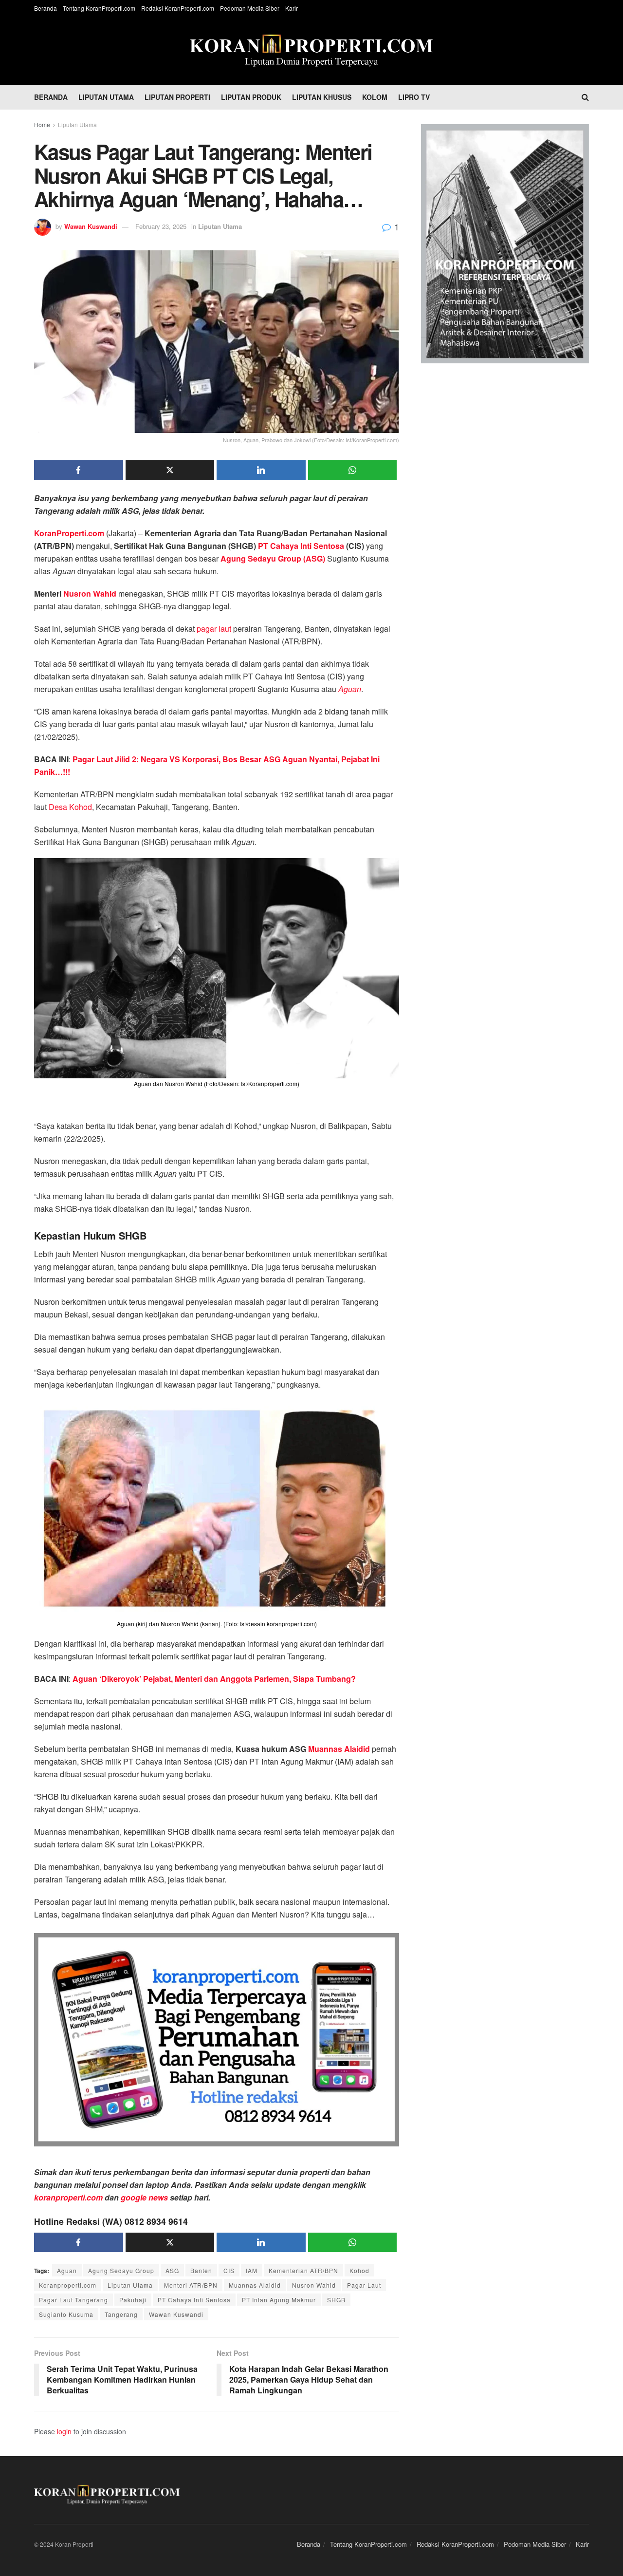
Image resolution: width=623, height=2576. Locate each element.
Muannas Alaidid (339, 1749)
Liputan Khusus (322, 97)
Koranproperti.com (68, 2285)
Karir (292, 8)
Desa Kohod (70, 807)
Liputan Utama (106, 97)
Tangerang (121, 2314)
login (64, 2431)
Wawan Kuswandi (91, 226)
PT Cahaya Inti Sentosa (301, 546)
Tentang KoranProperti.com (99, 8)
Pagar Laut (364, 2285)
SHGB (336, 2300)
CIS (229, 2270)
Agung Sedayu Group (121, 2270)
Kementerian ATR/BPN (303, 2270)
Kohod (359, 2270)
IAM (252, 2270)
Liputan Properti (177, 97)
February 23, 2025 (161, 226)
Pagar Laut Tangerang (73, 2300)
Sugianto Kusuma (66, 2314)
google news (144, 2197)
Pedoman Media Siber (250, 8)
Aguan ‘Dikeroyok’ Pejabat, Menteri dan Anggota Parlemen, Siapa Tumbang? (213, 1679)
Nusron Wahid (90, 593)
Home (42, 124)
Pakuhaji (133, 2300)
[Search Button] (585, 97)
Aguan (67, 2270)
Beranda (46, 8)
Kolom (375, 97)
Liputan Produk (251, 97)
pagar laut (214, 629)
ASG (172, 2270)
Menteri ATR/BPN (191, 2285)
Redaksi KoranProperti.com (178, 8)
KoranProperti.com (69, 533)
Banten (201, 2270)
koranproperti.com (68, 2197)
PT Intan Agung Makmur (279, 2300)
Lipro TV (414, 97)
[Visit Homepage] (311, 51)
